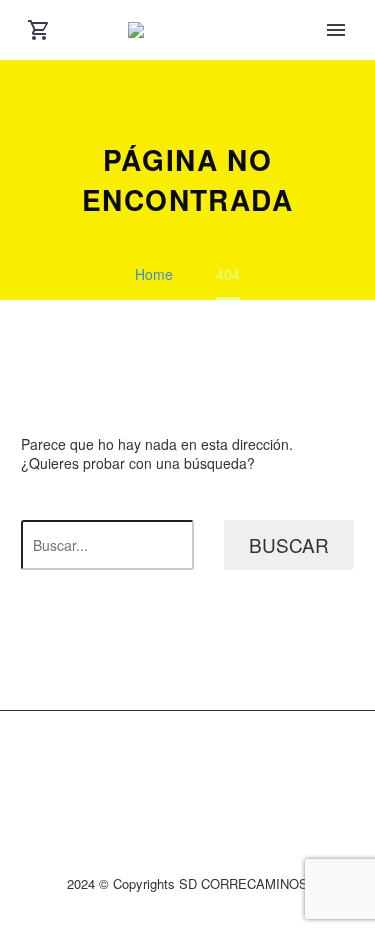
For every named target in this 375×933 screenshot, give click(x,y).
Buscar (289, 544)
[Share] (227, 762)
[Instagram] (201, 762)
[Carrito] (39, 30)
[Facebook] (149, 762)
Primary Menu (336, 30)
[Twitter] (175, 762)
